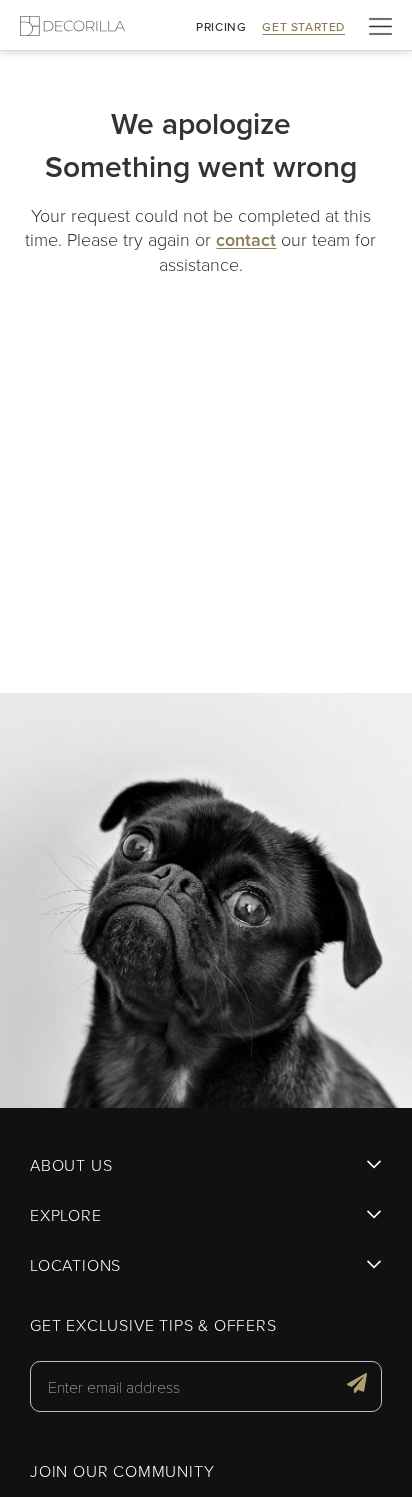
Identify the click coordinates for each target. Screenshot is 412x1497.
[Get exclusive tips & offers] (357, 1386)
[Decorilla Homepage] (72, 25)
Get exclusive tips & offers (153, 1326)
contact (246, 239)
